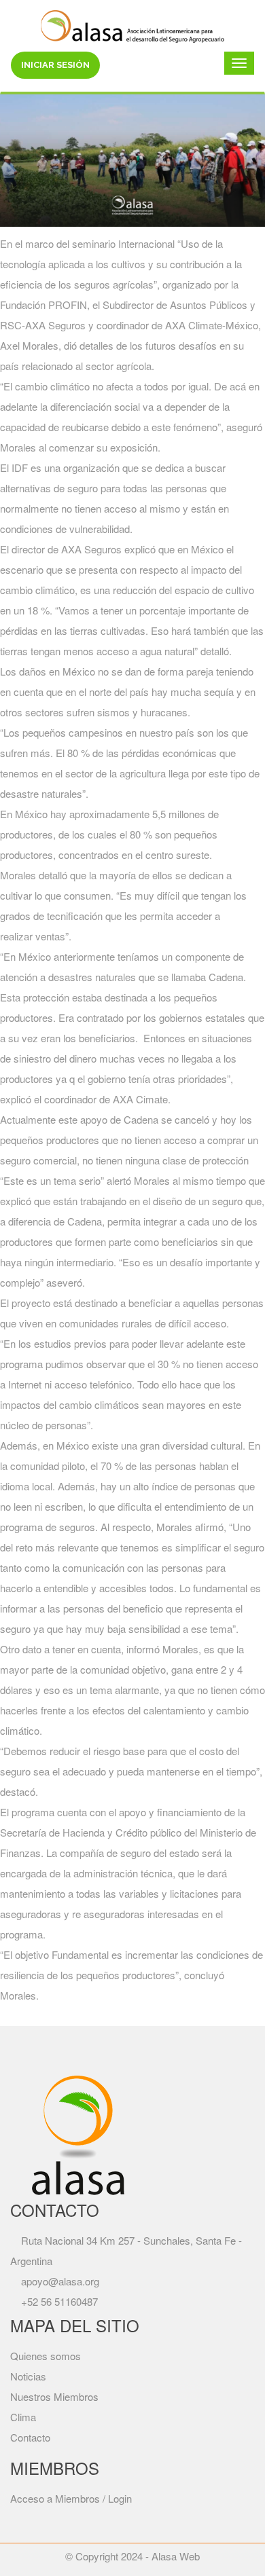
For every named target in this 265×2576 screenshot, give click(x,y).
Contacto (30, 2437)
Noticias (28, 2376)
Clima (23, 2417)
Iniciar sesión (55, 65)
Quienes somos (46, 2356)
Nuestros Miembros (54, 2396)
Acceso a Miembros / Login (71, 2498)
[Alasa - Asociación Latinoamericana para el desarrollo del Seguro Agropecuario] (132, 24)
